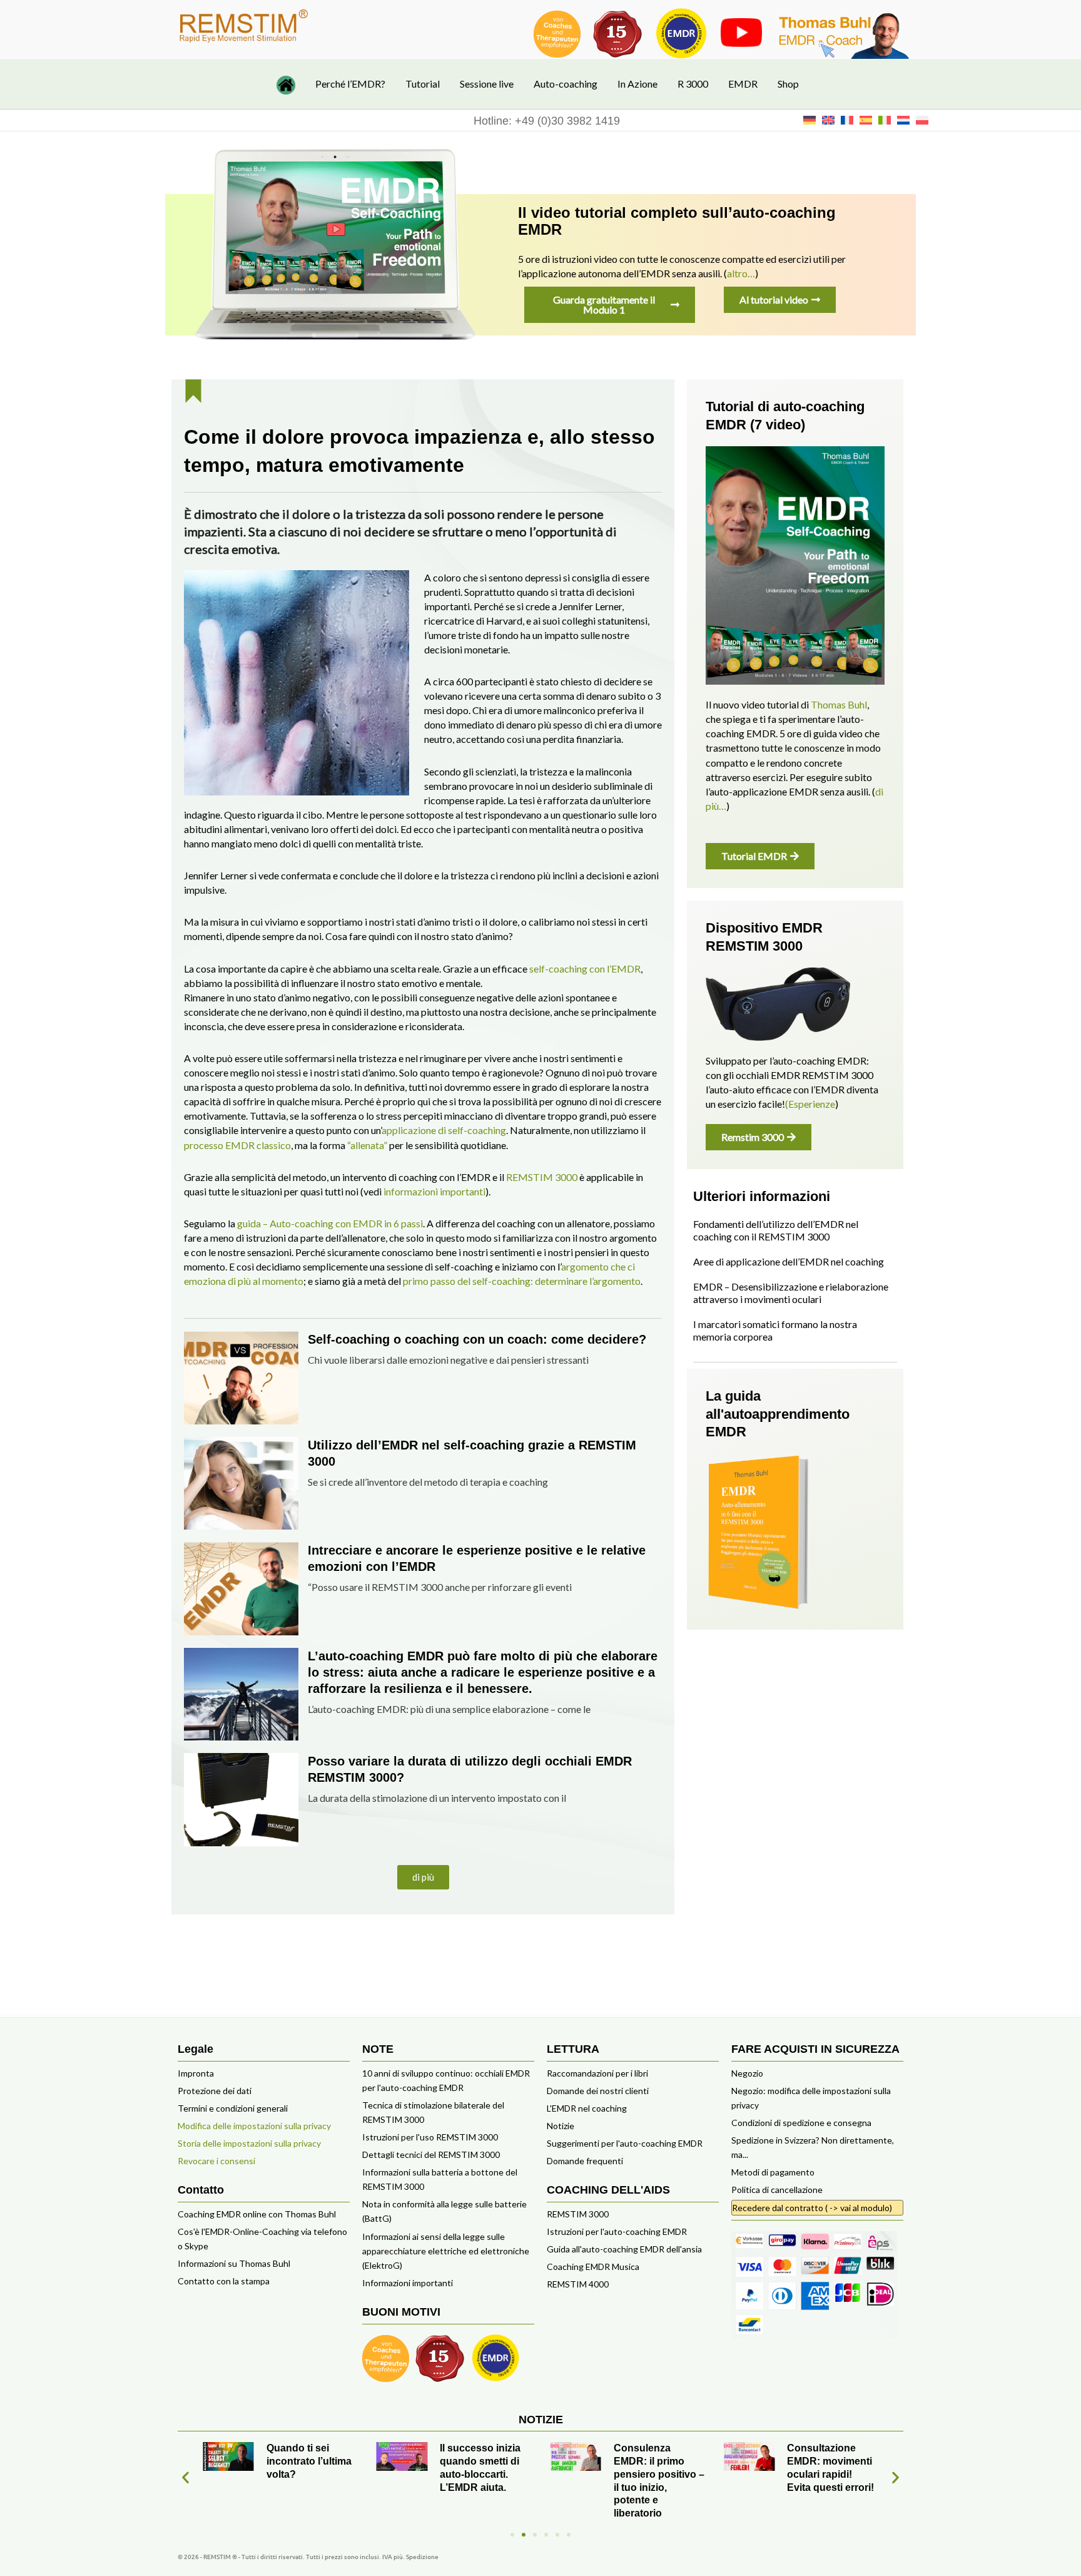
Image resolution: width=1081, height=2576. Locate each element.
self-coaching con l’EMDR (585, 969)
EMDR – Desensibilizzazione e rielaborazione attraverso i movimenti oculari (791, 1293)
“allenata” (367, 1145)
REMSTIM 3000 (542, 1177)
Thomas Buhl (839, 704)
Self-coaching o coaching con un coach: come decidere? (477, 1339)
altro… (741, 273)
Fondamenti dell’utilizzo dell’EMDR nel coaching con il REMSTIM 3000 (776, 1230)
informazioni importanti (434, 1191)
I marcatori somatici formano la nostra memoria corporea (775, 1330)
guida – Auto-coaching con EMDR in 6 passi (330, 1223)
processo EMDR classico (237, 1145)
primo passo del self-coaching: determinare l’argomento (522, 1281)
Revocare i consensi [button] (216, 2161)
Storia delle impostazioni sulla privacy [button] (249, 2143)
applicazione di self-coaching (444, 1130)
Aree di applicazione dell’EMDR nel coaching (789, 1261)
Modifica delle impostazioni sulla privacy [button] (254, 2126)
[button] (423, 1877)
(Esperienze (810, 1104)
